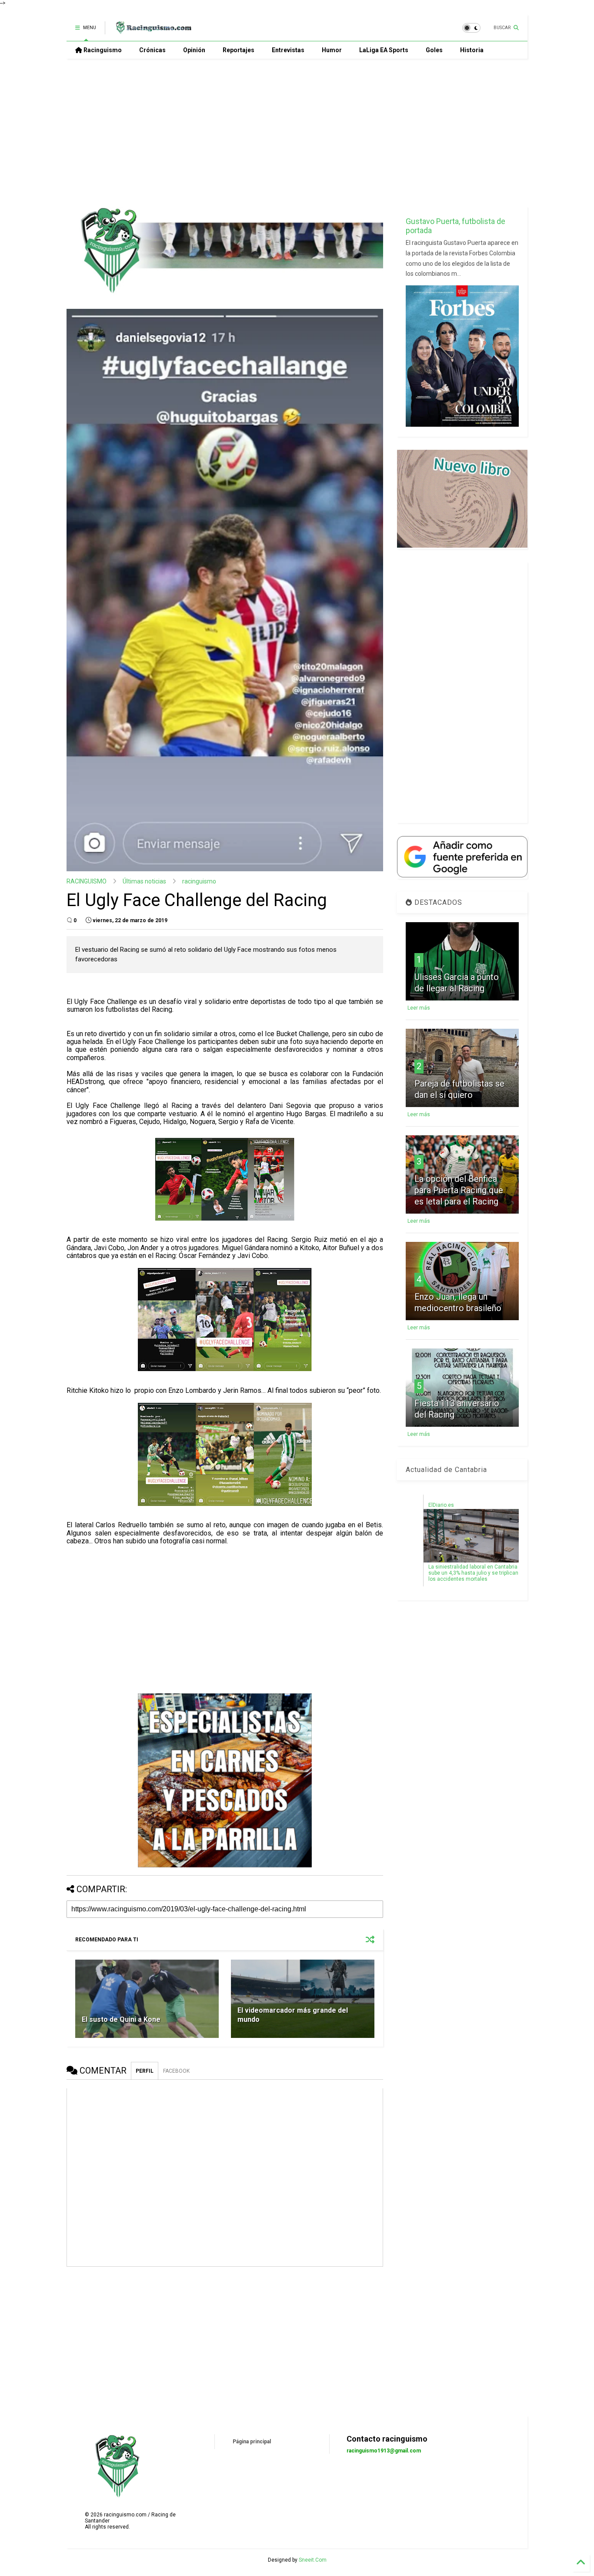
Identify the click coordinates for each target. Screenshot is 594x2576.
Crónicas (152, 50)
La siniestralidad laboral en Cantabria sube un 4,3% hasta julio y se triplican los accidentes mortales (473, 1573)
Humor (332, 50)
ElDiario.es (441, 1505)
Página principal (252, 2442)
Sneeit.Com (313, 2560)
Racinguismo (102, 50)
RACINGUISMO (87, 881)
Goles (434, 50)
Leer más (419, 1008)
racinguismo (199, 881)
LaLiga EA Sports (384, 50)
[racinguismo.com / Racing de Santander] (153, 30)
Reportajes (239, 50)
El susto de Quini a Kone (121, 2019)
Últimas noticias (144, 881)
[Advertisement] (297, 133)
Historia (472, 50)
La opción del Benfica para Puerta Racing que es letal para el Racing (459, 1190)
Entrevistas (288, 50)
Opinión (194, 50)
